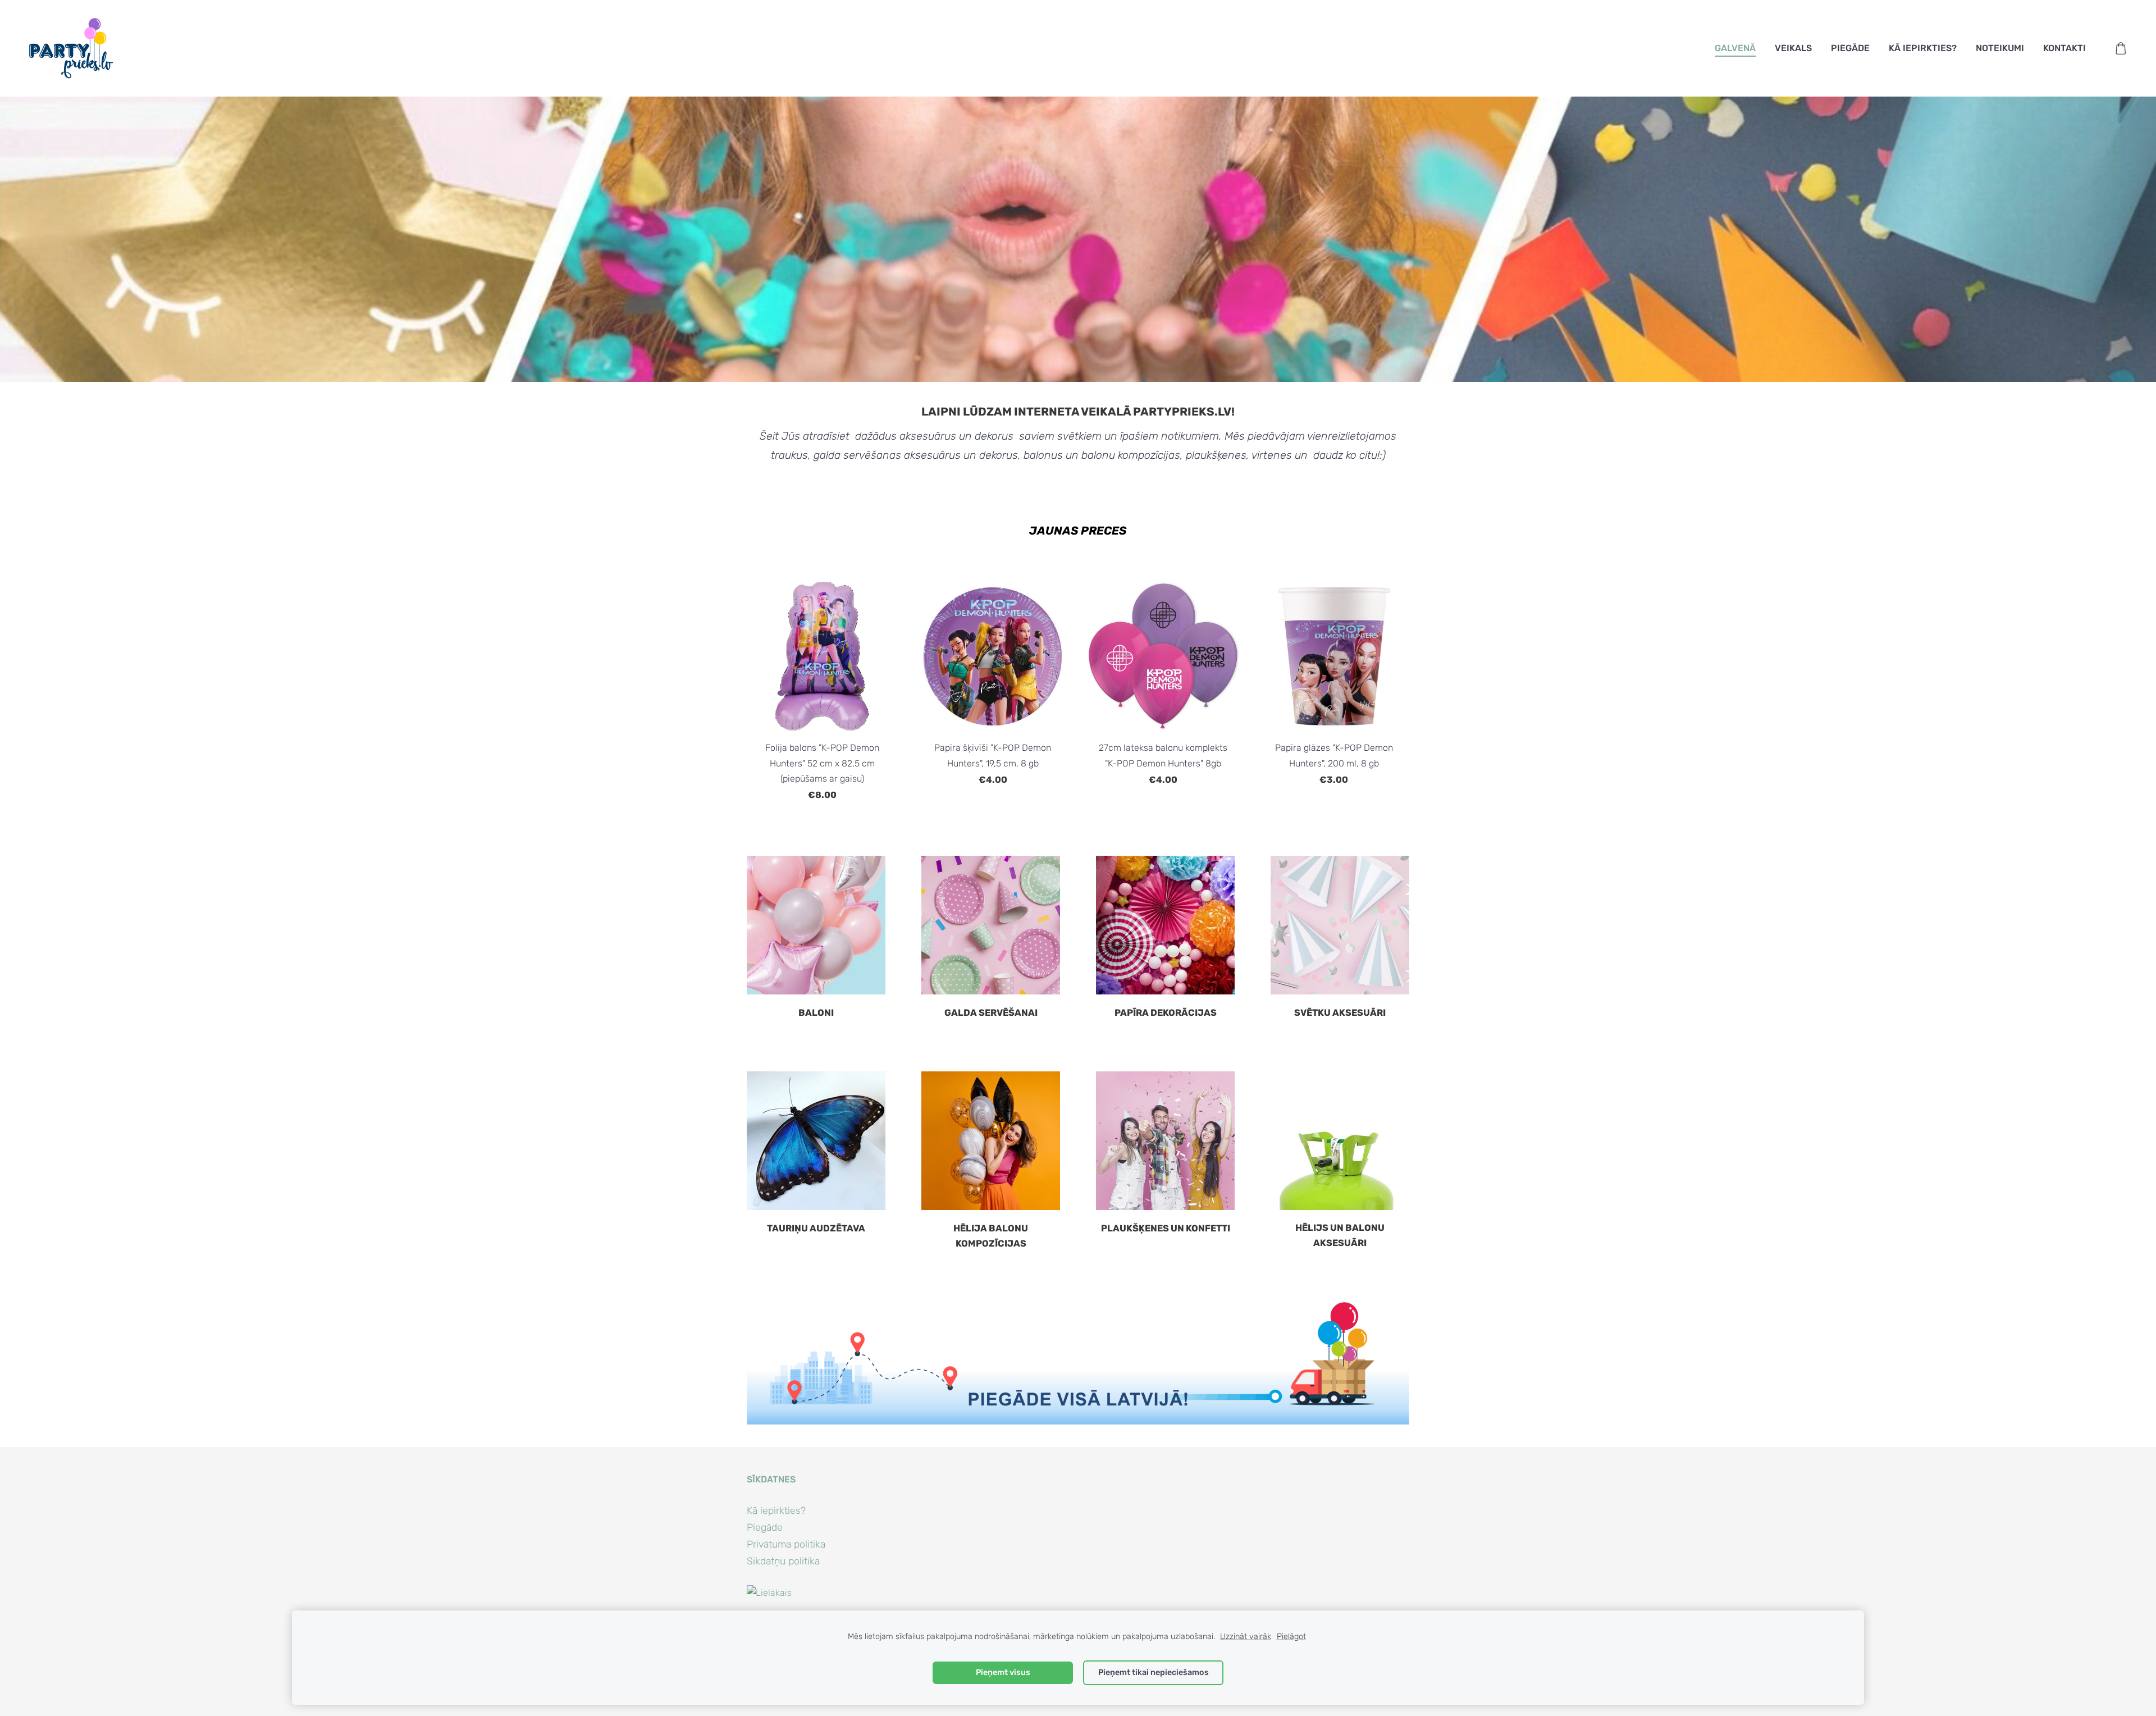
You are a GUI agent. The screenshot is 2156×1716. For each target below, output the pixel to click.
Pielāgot (1291, 1637)
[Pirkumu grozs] (2121, 49)
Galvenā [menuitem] (1735, 48)
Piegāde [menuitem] (1850, 48)
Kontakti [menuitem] (2064, 48)
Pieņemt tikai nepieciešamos (1154, 1672)
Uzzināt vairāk (1246, 1637)
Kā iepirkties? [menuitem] (1923, 48)
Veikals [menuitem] (1793, 48)
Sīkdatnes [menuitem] (771, 1479)
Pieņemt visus (1003, 1672)
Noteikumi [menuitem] (2000, 48)
